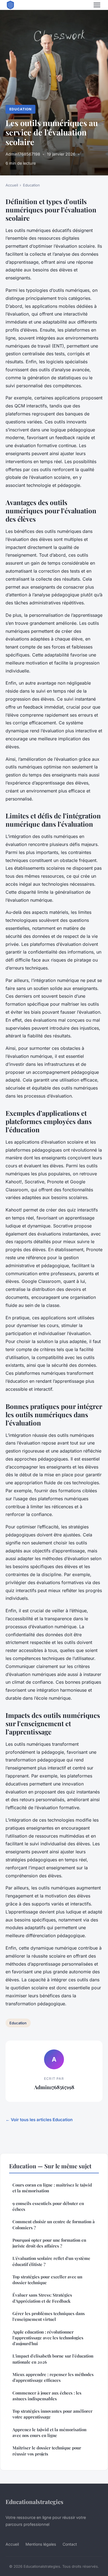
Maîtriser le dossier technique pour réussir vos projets (47, 2451)
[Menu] (97, 5)
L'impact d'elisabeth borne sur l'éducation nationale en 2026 (53, 2359)
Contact (70, 2544)
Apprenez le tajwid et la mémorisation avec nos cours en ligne (49, 2432)
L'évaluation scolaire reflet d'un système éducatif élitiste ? (51, 2261)
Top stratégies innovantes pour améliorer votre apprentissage (52, 2414)
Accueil (12, 185)
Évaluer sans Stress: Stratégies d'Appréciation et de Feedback (42, 2298)
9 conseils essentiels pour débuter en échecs (48, 2206)
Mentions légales (41, 2544)
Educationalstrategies (34, 2502)
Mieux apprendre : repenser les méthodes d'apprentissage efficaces (53, 2377)
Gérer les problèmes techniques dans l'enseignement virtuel (49, 2316)
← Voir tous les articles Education (39, 2120)
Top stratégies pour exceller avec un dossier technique (47, 2280)
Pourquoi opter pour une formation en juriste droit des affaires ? (49, 2243)
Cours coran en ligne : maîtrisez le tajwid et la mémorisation (52, 2188)
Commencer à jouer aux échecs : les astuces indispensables (47, 2396)
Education (20, 109)
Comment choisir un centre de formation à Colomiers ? (54, 2224)
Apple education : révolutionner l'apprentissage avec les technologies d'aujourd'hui (48, 2338)
